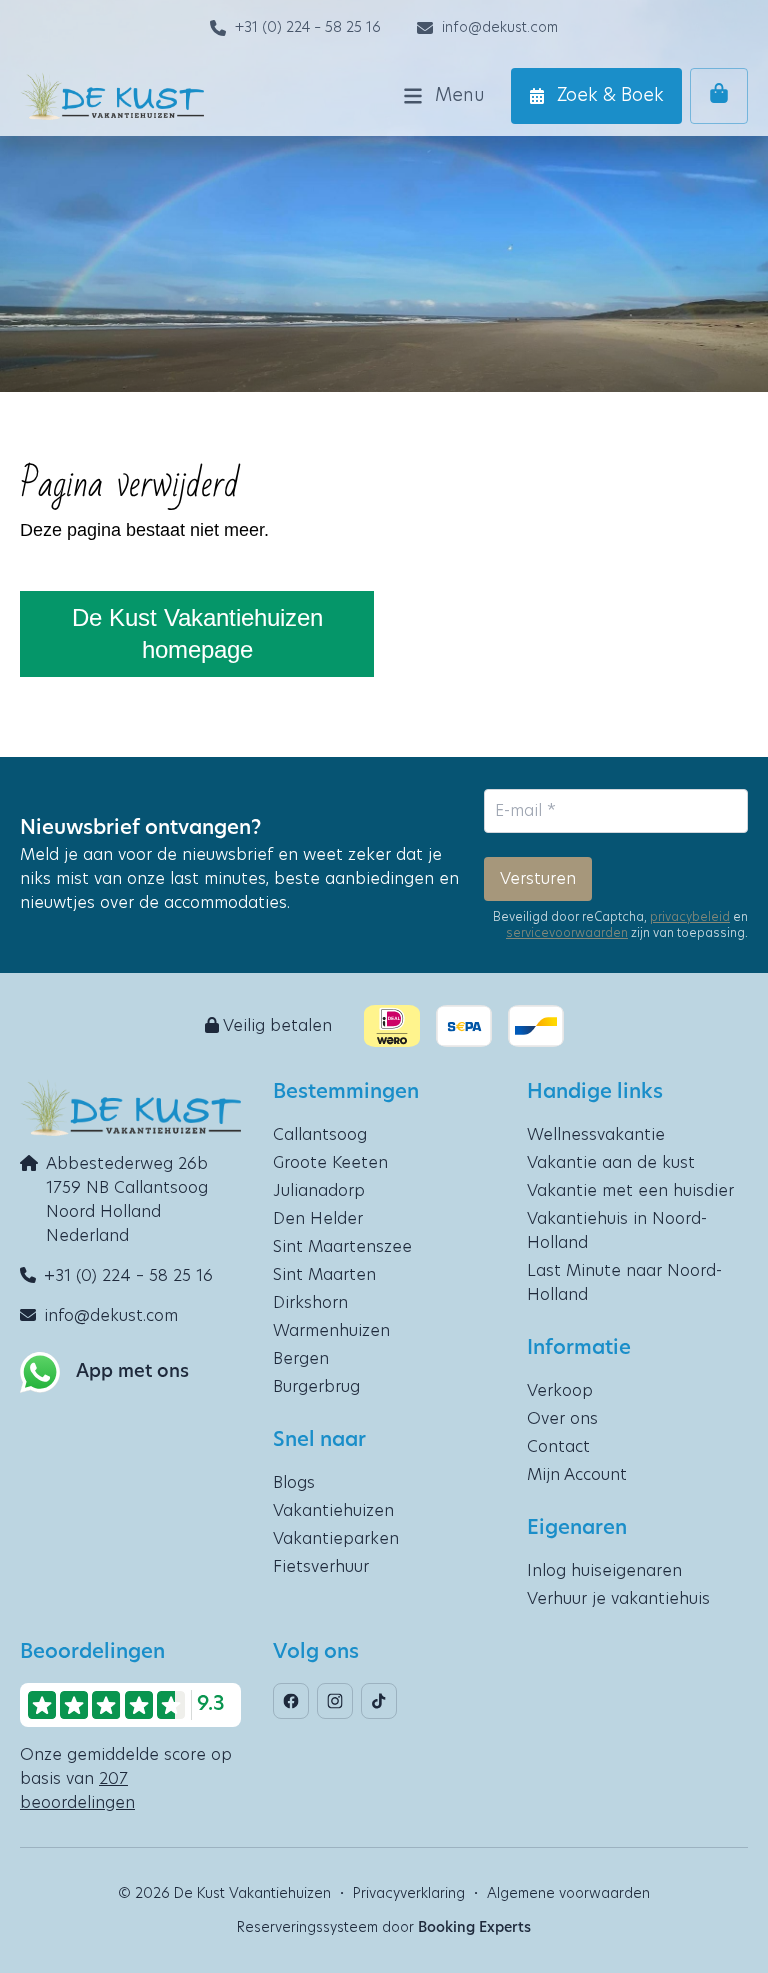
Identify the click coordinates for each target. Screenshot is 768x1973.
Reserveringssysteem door (384, 1928)
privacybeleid (690, 917)
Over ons (562, 1419)
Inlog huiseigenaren (604, 1571)
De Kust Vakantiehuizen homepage (197, 633)
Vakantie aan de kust (611, 1163)
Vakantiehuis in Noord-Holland (617, 1231)
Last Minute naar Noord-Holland (624, 1283)
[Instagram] (335, 1701)
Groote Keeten (330, 1163)
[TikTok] (379, 1701)
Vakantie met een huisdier (630, 1191)
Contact (558, 1447)
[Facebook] (291, 1701)
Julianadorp (319, 1191)
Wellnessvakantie (596, 1135)
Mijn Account (577, 1475)
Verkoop (560, 1391)
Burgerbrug (316, 1387)
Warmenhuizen (331, 1331)
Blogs (294, 1483)
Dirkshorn (310, 1303)
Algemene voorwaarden (568, 1894)
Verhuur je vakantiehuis (618, 1599)
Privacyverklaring (409, 1894)
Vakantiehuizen (333, 1511)
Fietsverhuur (321, 1567)
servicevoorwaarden (567, 933)
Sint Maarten (324, 1275)
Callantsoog (320, 1135)
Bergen (301, 1359)
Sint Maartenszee (342, 1247)
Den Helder (318, 1219)
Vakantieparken (336, 1539)
